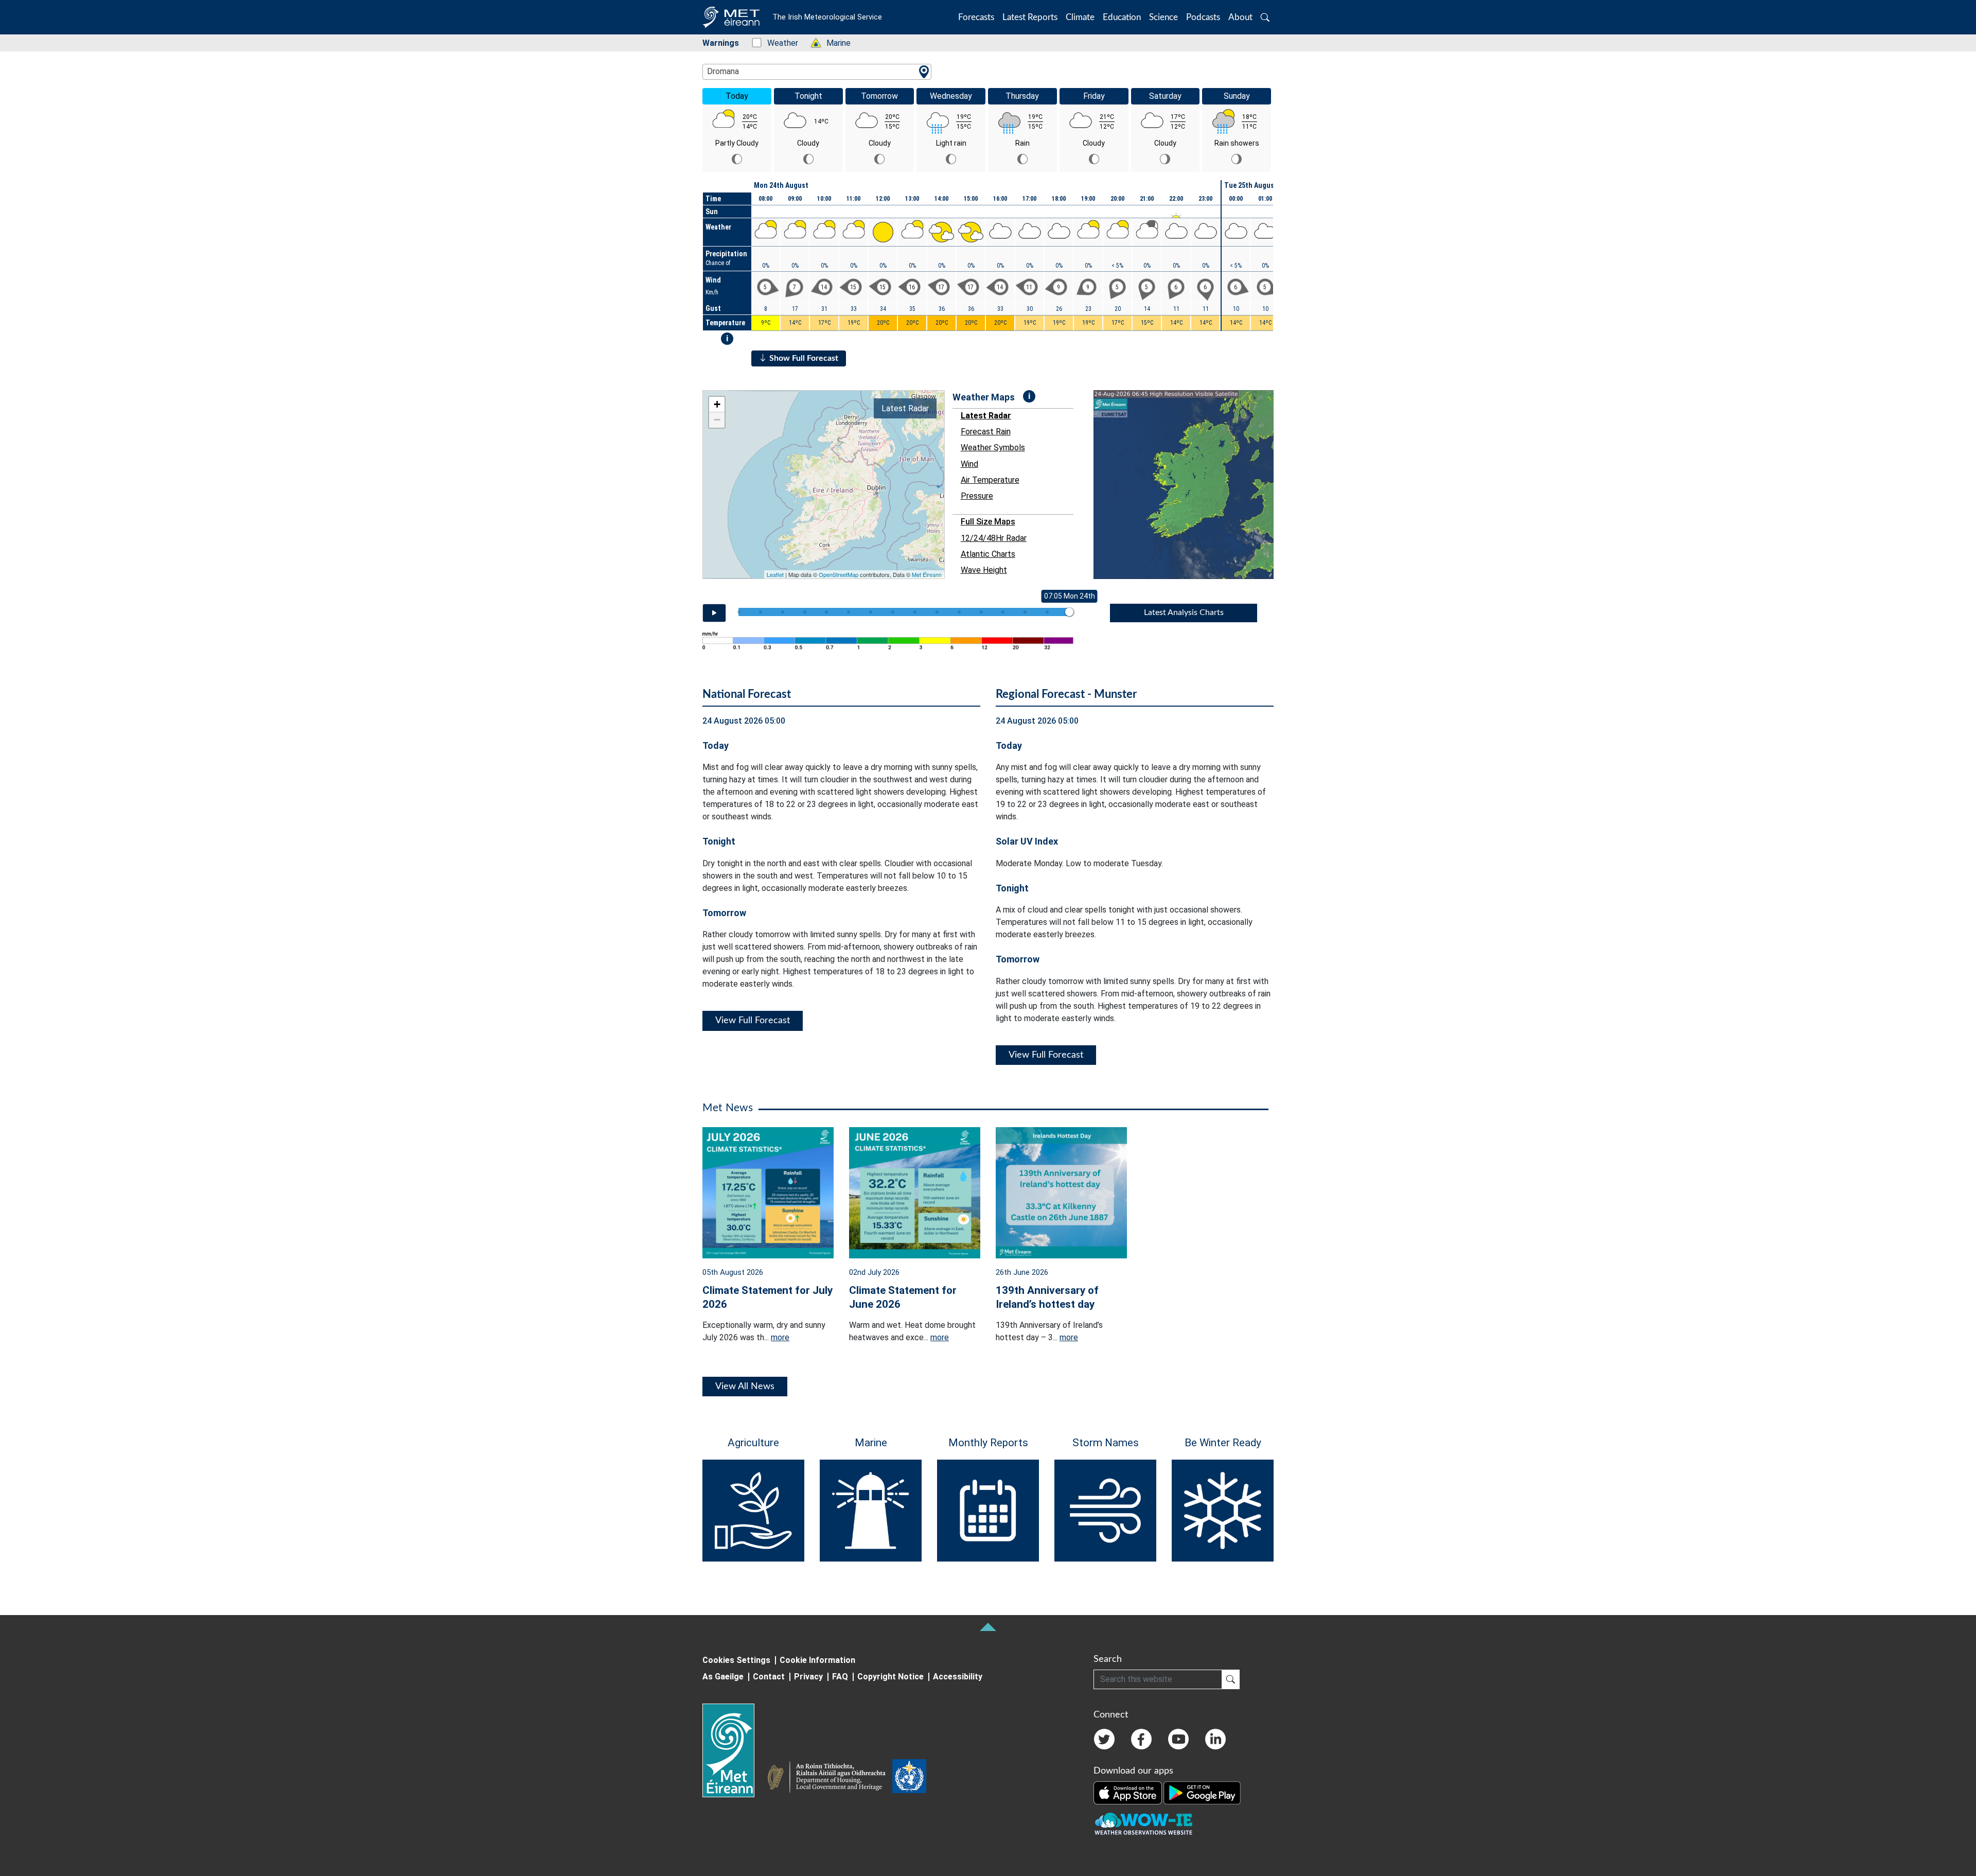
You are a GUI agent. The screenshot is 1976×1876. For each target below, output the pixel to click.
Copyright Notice (890, 1677)
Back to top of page (988, 1627)
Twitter (1104, 1739)
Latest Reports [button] (1030, 17)
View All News (745, 1387)
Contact (769, 1677)
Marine (833, 43)
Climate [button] (1080, 17)
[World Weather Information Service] (909, 1778)
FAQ (840, 1677)
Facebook (1141, 1739)
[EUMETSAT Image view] (1193, 485)
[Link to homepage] (735, 1750)
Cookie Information (817, 1660)
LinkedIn (1215, 1739)
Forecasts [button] (976, 17)
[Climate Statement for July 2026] (768, 1192)
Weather (777, 43)
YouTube (1178, 1739)
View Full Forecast (753, 1021)
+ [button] (717, 404)
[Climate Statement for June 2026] (915, 1192)
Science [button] (1163, 17)
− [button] (717, 420)
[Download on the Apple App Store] (1128, 1792)
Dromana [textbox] (723, 71)
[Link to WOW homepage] (1143, 1824)
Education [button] (1122, 17)
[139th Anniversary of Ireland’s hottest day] (1061, 1192)
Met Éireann (927, 574)
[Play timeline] (714, 613)
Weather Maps (984, 397)
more (780, 1337)
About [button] (1240, 17)
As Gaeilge (723, 1677)
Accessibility (958, 1677)
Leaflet (775, 574)
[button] (1265, 17)
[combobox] (817, 72)
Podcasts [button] (1203, 17)
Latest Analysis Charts (1184, 612)
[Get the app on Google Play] (1202, 1792)
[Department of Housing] (830, 1778)
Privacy (808, 1677)
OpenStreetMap (839, 574)
